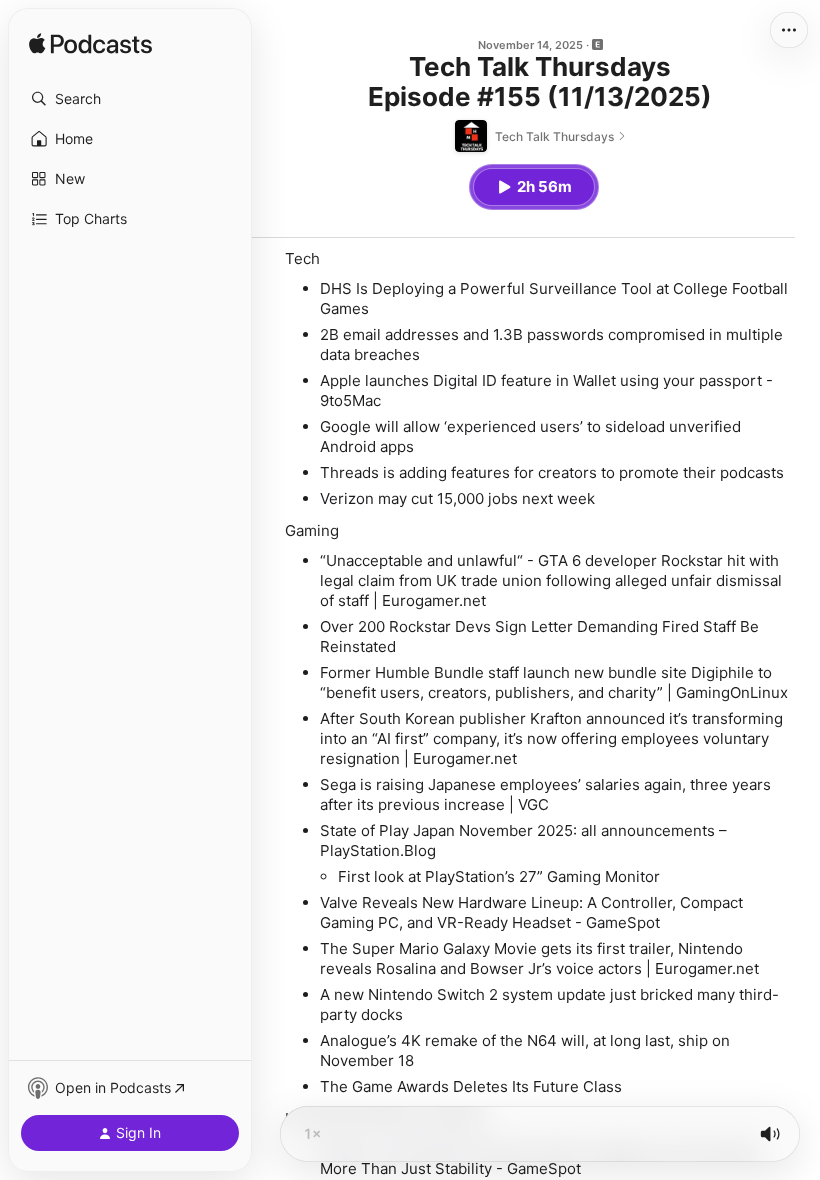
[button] (130, 99)
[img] (90, 45)
